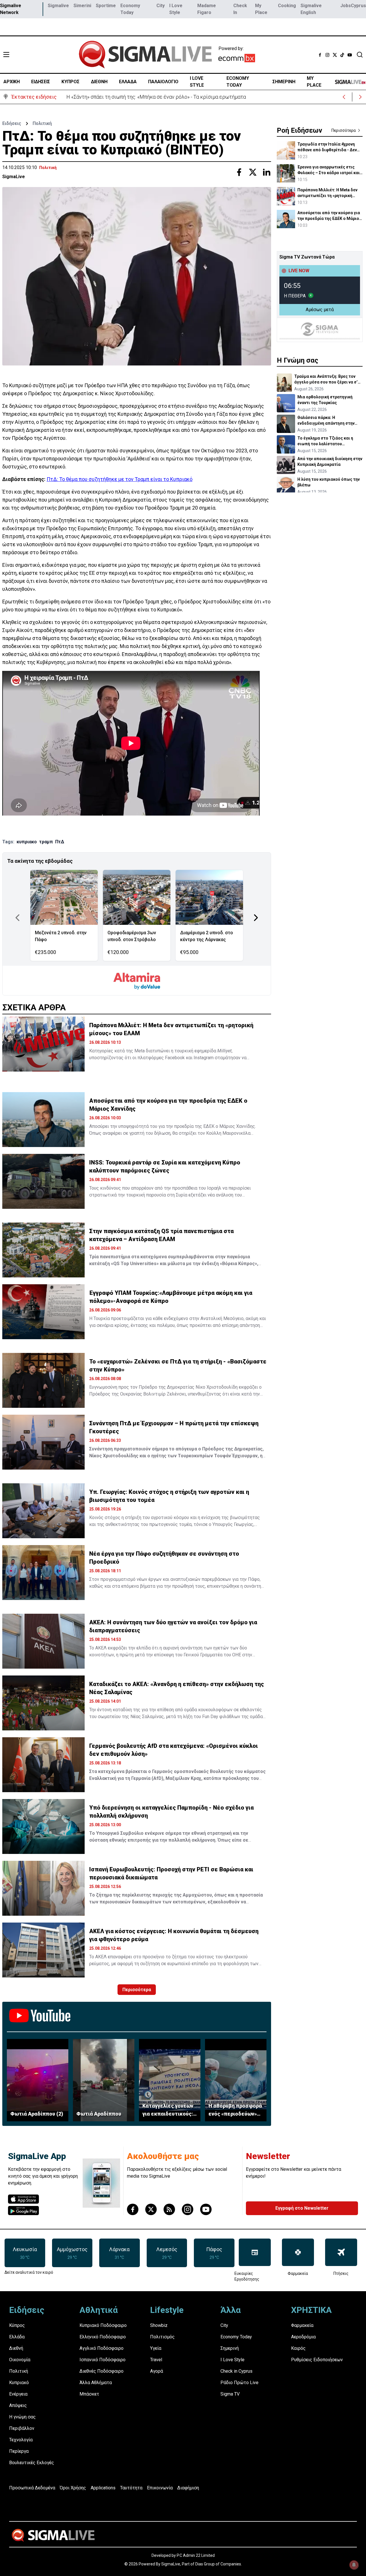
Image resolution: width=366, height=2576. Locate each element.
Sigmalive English (311, 9)
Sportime (106, 6)
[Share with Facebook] (239, 172)
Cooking (287, 6)
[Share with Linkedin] (266, 172)
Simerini (82, 6)
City (161, 6)
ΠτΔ (60, 842)
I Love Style (176, 9)
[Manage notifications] (354, 2565)
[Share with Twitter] (253, 172)
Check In (240, 9)
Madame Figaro (207, 9)
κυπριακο (27, 842)
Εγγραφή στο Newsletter (302, 2208)
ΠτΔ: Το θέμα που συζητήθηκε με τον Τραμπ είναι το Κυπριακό (120, 479)
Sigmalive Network (11, 9)
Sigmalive (58, 6)
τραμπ (46, 842)
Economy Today (130, 9)
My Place (261, 9)
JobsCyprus (353, 6)
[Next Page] (256, 918)
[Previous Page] (17, 918)
